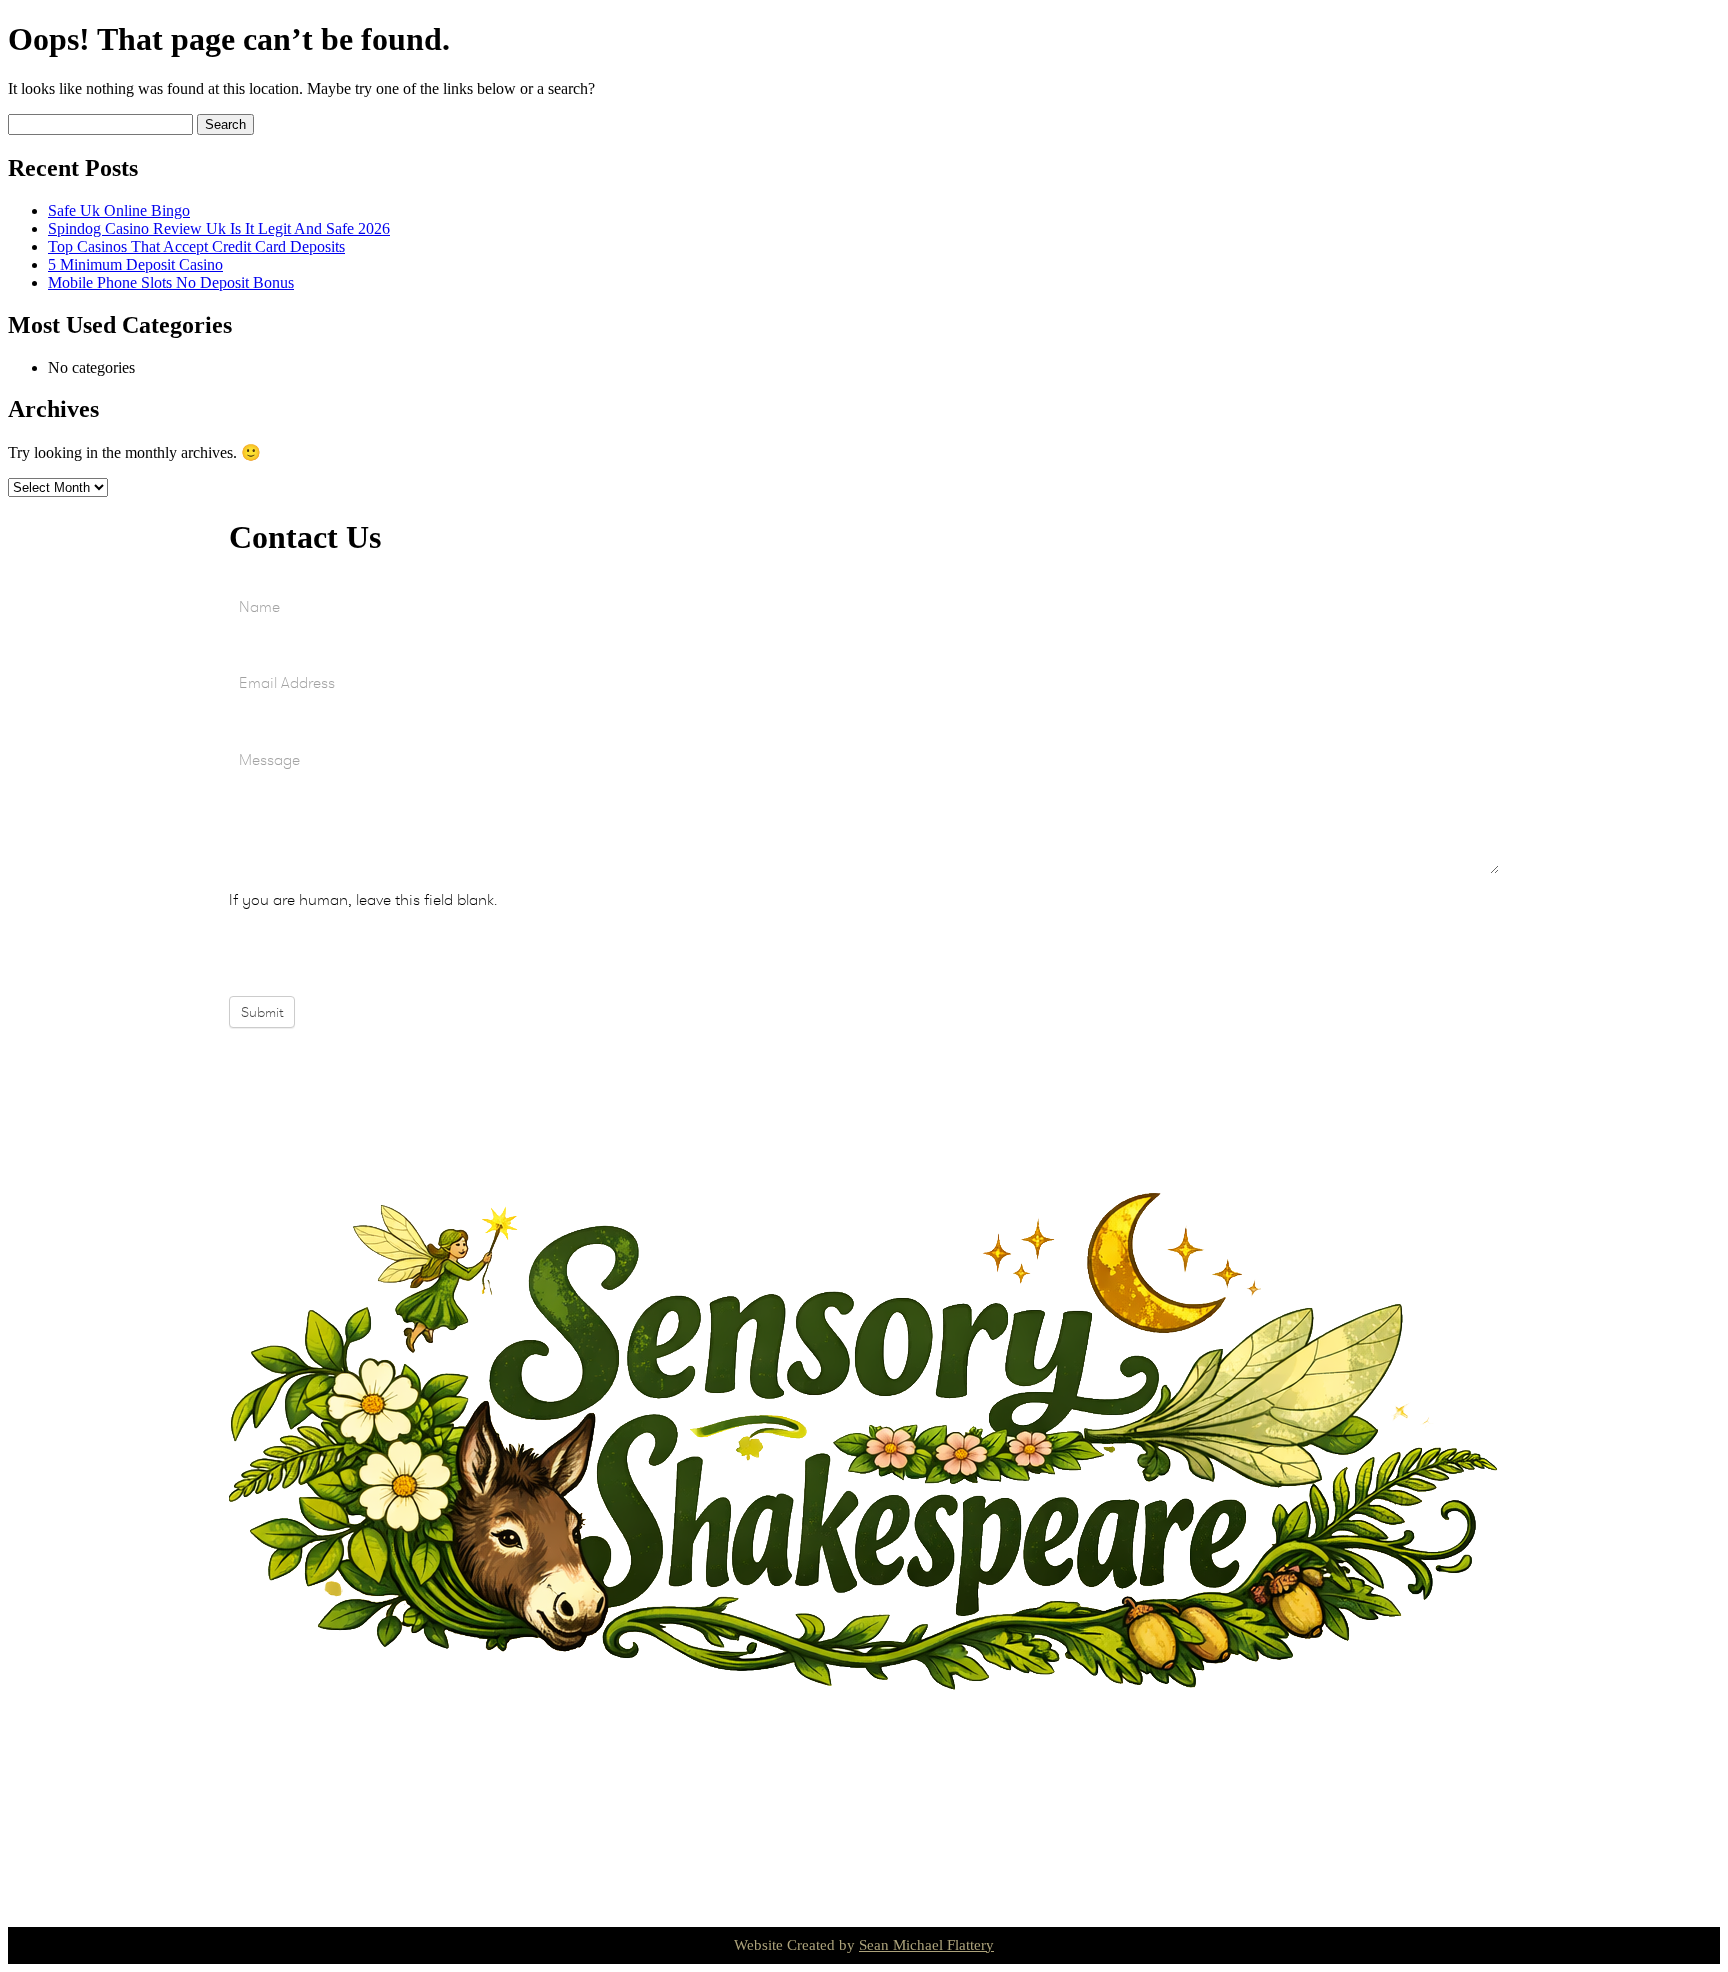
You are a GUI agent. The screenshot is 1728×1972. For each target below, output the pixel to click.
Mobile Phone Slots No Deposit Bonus (171, 282)
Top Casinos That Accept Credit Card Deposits (196, 246)
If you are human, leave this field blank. (363, 899)
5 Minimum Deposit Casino (135, 264)
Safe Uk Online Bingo (119, 210)
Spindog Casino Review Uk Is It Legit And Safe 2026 (219, 228)
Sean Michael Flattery (926, 1945)
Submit (262, 1012)
